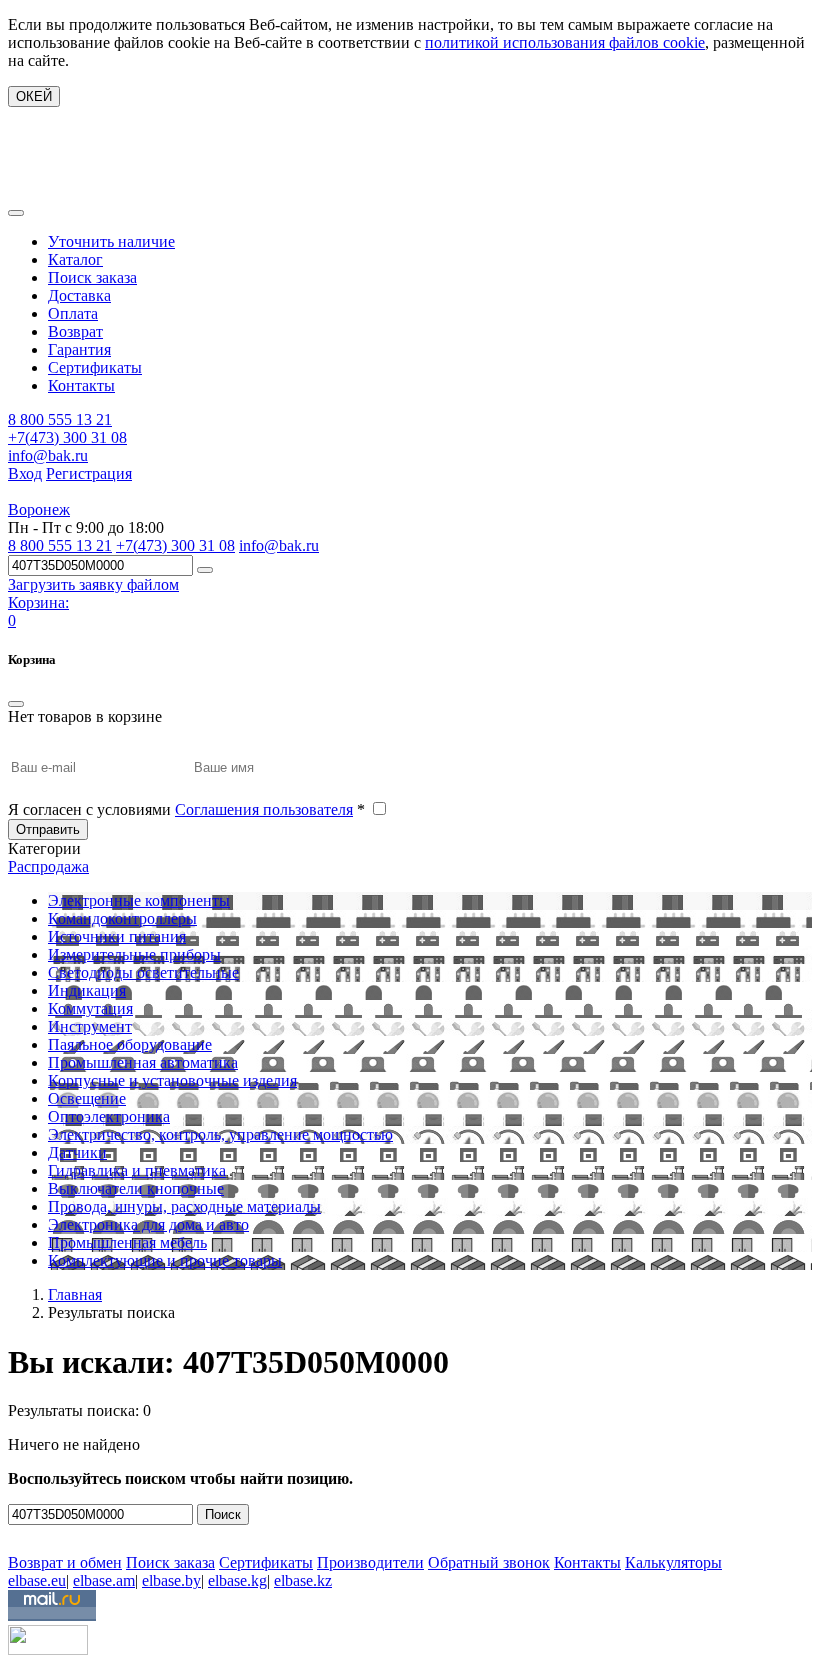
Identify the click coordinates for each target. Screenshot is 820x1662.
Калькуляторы (673, 1562)
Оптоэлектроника (109, 1116)
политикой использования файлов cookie (565, 42)
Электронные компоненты (139, 900)
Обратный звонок (489, 1562)
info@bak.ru (48, 455)
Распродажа (48, 866)
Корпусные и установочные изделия (172, 1080)
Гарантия (79, 349)
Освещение (87, 1098)
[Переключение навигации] (16, 213)
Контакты (81, 385)
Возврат (75, 331)
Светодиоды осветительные (143, 972)
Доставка (79, 295)
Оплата (73, 313)
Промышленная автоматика (143, 1062)
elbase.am (104, 1580)
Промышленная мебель (127, 1242)
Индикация (87, 990)
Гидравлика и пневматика (137, 1170)
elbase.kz (303, 1580)
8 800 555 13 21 (60, 419)
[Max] (22, 1533)
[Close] (16, 704)
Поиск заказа (92, 277)
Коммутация (90, 1008)
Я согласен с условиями (186, 809)
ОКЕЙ (34, 96)
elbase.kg (237, 1580)
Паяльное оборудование (130, 1044)
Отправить (48, 829)
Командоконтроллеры (122, 918)
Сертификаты (95, 367)
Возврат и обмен (65, 1562)
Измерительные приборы (134, 954)
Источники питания (117, 936)
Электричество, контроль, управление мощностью (220, 1134)
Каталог (75, 259)
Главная (75, 1294)
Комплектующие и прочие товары (165, 1260)
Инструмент (90, 1026)
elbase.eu (37, 1580)
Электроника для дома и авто (148, 1224)
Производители (370, 1562)
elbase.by (171, 1580)
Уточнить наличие (111, 241)
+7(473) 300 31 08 (67, 437)
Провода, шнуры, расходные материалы (184, 1206)
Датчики (77, 1152)
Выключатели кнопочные (136, 1188)
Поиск (223, 1514)
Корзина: (38, 602)
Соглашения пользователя (264, 809)
